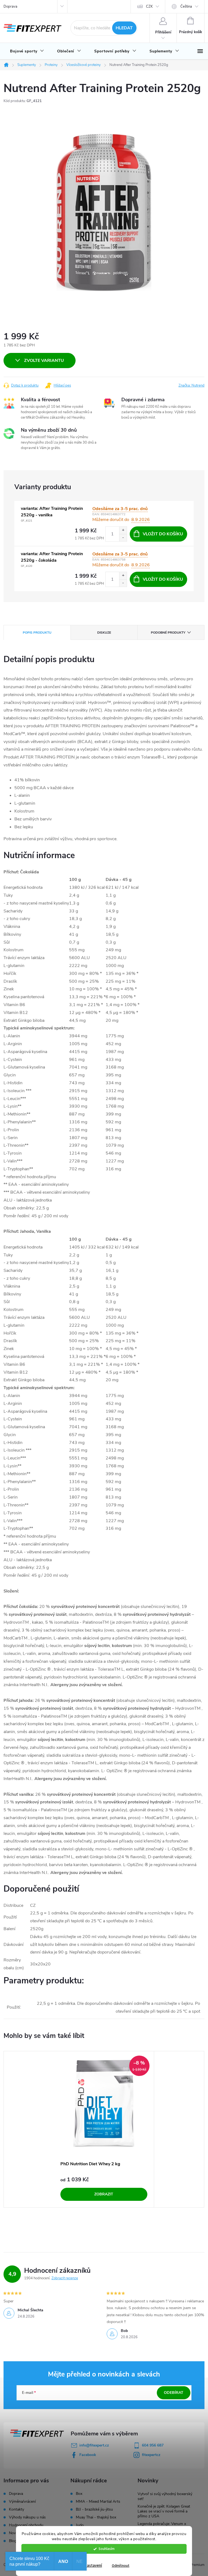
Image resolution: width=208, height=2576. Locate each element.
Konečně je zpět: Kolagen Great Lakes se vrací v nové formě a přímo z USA (164, 2511)
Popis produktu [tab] (37, 633)
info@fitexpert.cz (94, 2445)
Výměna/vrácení (22, 2501)
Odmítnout (121, 2566)
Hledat (124, 28)
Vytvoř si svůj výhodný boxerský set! (165, 2496)
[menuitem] (27, 51)
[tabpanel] (104, 2129)
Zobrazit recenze (65, 2278)
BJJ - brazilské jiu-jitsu (94, 2509)
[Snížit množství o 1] (123, 538)
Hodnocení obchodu (26, 2525)
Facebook (88, 2455)
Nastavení (93, 2566)
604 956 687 (153, 2445)
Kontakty (17, 2509)
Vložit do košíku (163, 534)
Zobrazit (104, 2194)
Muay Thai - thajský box (96, 2517)
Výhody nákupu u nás (27, 2517)
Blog (13, 2541)
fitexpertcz (151, 2455)
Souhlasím (107, 2549)
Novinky (16, 2533)
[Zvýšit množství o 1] (123, 530)
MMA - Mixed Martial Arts (98, 2502)
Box (79, 2494)
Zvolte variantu (44, 361)
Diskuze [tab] (104, 633)
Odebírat (174, 2393)
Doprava (10, 7)
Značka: (191, 385)
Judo (80, 2525)
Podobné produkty (168, 633)
